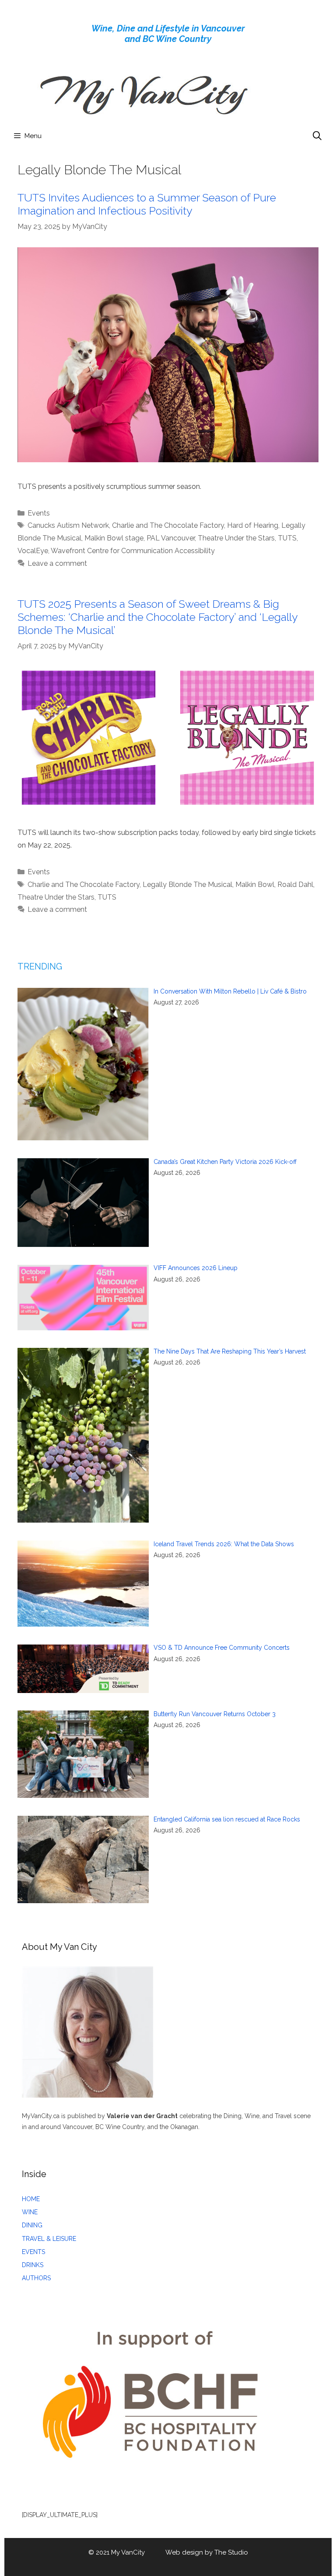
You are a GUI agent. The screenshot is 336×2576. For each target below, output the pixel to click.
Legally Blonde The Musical (187, 885)
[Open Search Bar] (317, 136)
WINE (30, 2212)
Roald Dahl (295, 885)
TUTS (287, 538)
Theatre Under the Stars (236, 538)
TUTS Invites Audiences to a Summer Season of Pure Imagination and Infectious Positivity (147, 204)
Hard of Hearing (253, 525)
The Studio (231, 2552)
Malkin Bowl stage (114, 538)
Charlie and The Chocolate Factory (168, 525)
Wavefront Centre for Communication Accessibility (133, 551)
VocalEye (33, 551)
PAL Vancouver (171, 538)
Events (39, 513)
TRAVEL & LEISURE (49, 2239)
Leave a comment (57, 563)
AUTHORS (36, 2278)
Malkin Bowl (255, 885)
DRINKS (33, 2265)
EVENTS (33, 2252)
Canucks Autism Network (68, 525)
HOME (31, 2199)
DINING (32, 2225)
